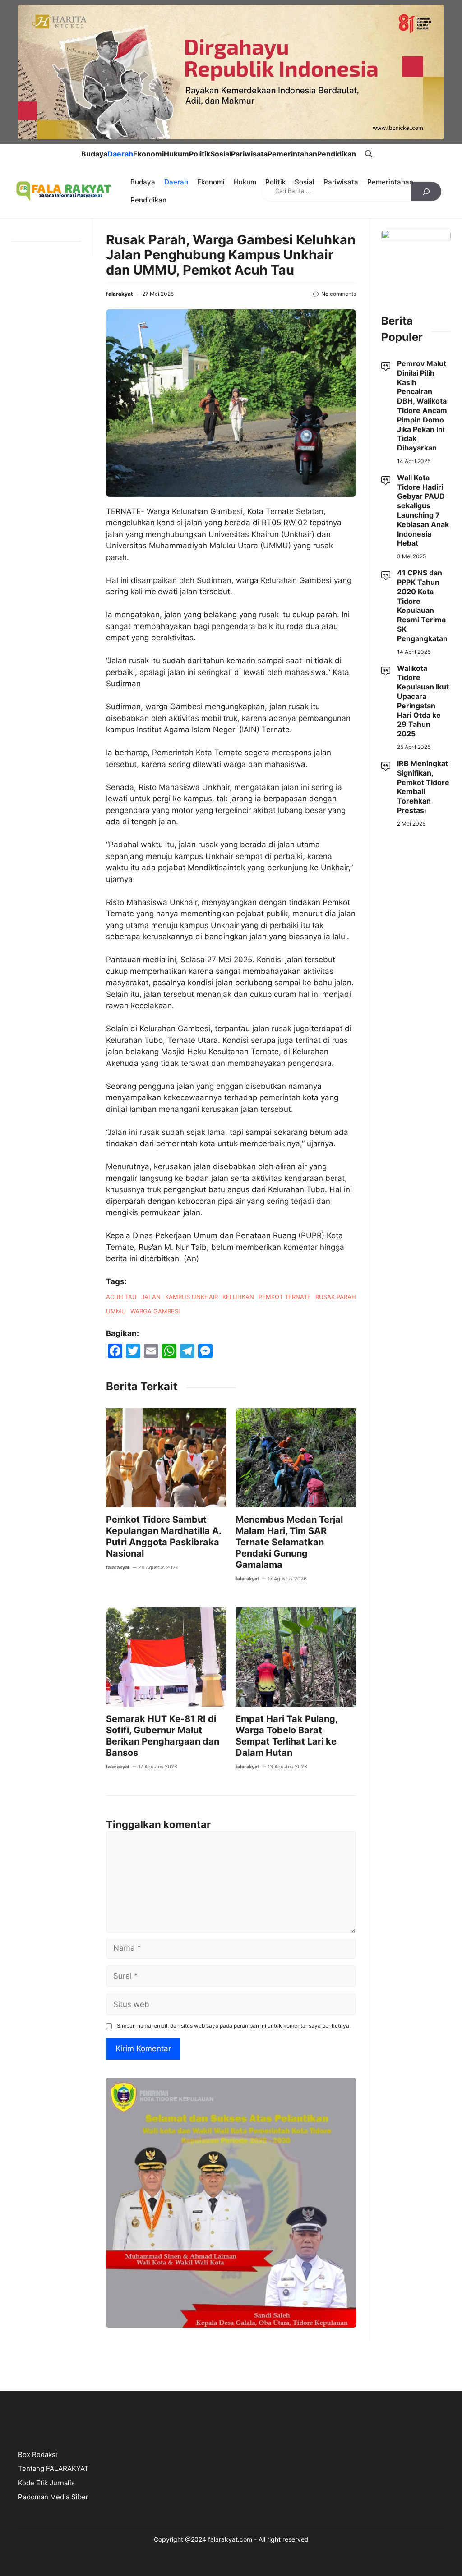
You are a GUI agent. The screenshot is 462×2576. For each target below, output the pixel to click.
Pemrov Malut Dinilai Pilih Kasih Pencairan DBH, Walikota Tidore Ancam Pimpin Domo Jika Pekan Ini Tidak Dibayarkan (422, 406)
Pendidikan (337, 154)
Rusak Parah (336, 1297)
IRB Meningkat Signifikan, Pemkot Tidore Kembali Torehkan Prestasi (423, 787)
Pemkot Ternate (285, 1297)
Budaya (94, 154)
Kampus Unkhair (192, 1297)
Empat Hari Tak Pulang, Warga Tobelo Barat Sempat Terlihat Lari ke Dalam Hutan (286, 1736)
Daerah (120, 154)
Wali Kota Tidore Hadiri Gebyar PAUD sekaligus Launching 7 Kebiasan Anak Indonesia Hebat (423, 510)
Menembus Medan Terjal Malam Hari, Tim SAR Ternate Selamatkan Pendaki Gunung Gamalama (289, 1542)
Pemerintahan (292, 154)
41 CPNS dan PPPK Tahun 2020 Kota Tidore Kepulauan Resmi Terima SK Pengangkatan (423, 606)
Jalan (151, 1297)
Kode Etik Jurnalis (46, 2483)
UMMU (116, 1311)
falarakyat (120, 294)
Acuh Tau (121, 1297)
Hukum (176, 154)
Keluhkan (238, 1297)
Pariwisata (249, 154)
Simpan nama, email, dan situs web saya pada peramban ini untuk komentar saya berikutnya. (234, 2026)
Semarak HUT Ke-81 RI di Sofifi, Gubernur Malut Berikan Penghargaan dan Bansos (163, 1736)
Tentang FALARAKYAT (53, 2468)
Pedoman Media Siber (53, 2497)
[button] (369, 154)
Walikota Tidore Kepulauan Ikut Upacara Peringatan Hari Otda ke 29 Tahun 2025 (423, 701)
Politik (200, 154)
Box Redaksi (38, 2454)
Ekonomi (148, 154)
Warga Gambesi (155, 1311)
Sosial (221, 154)
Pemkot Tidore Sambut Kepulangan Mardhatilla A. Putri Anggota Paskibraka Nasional (164, 1536)
